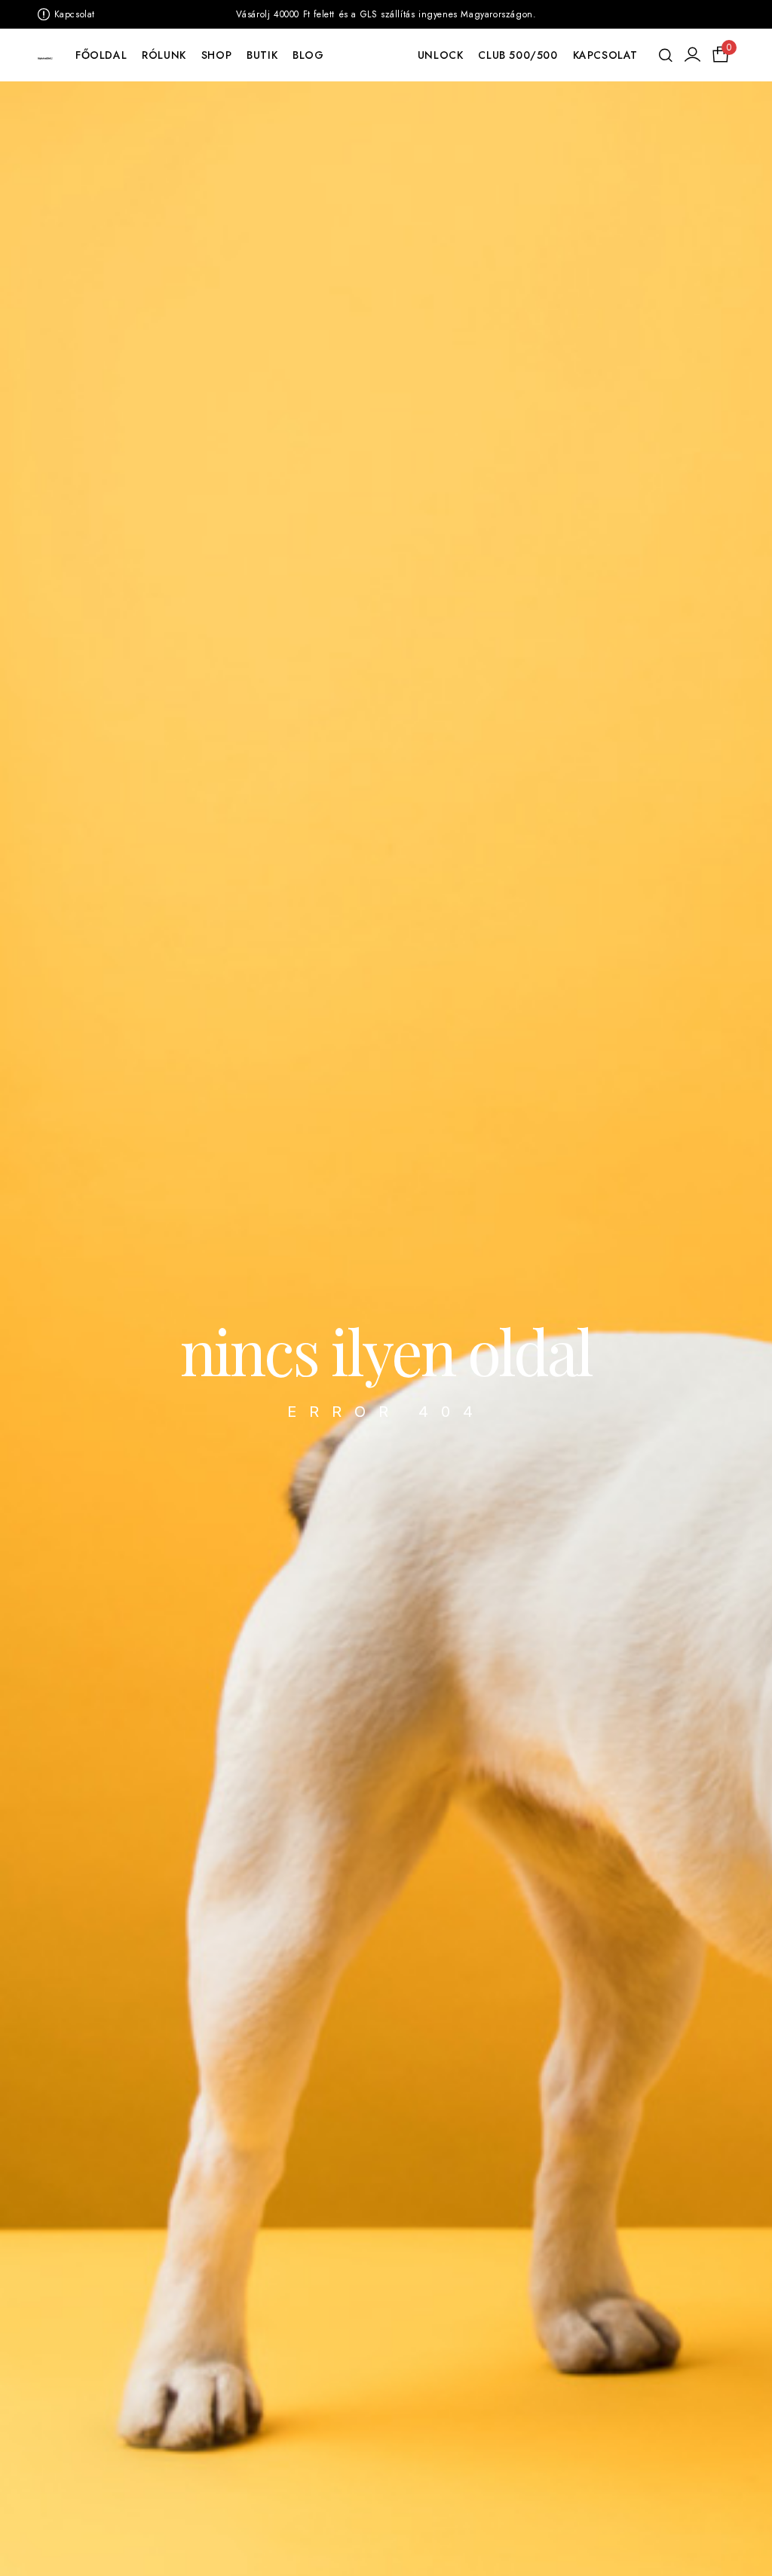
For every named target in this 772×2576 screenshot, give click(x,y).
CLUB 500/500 (518, 55)
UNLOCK (441, 55)
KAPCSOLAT (605, 55)
